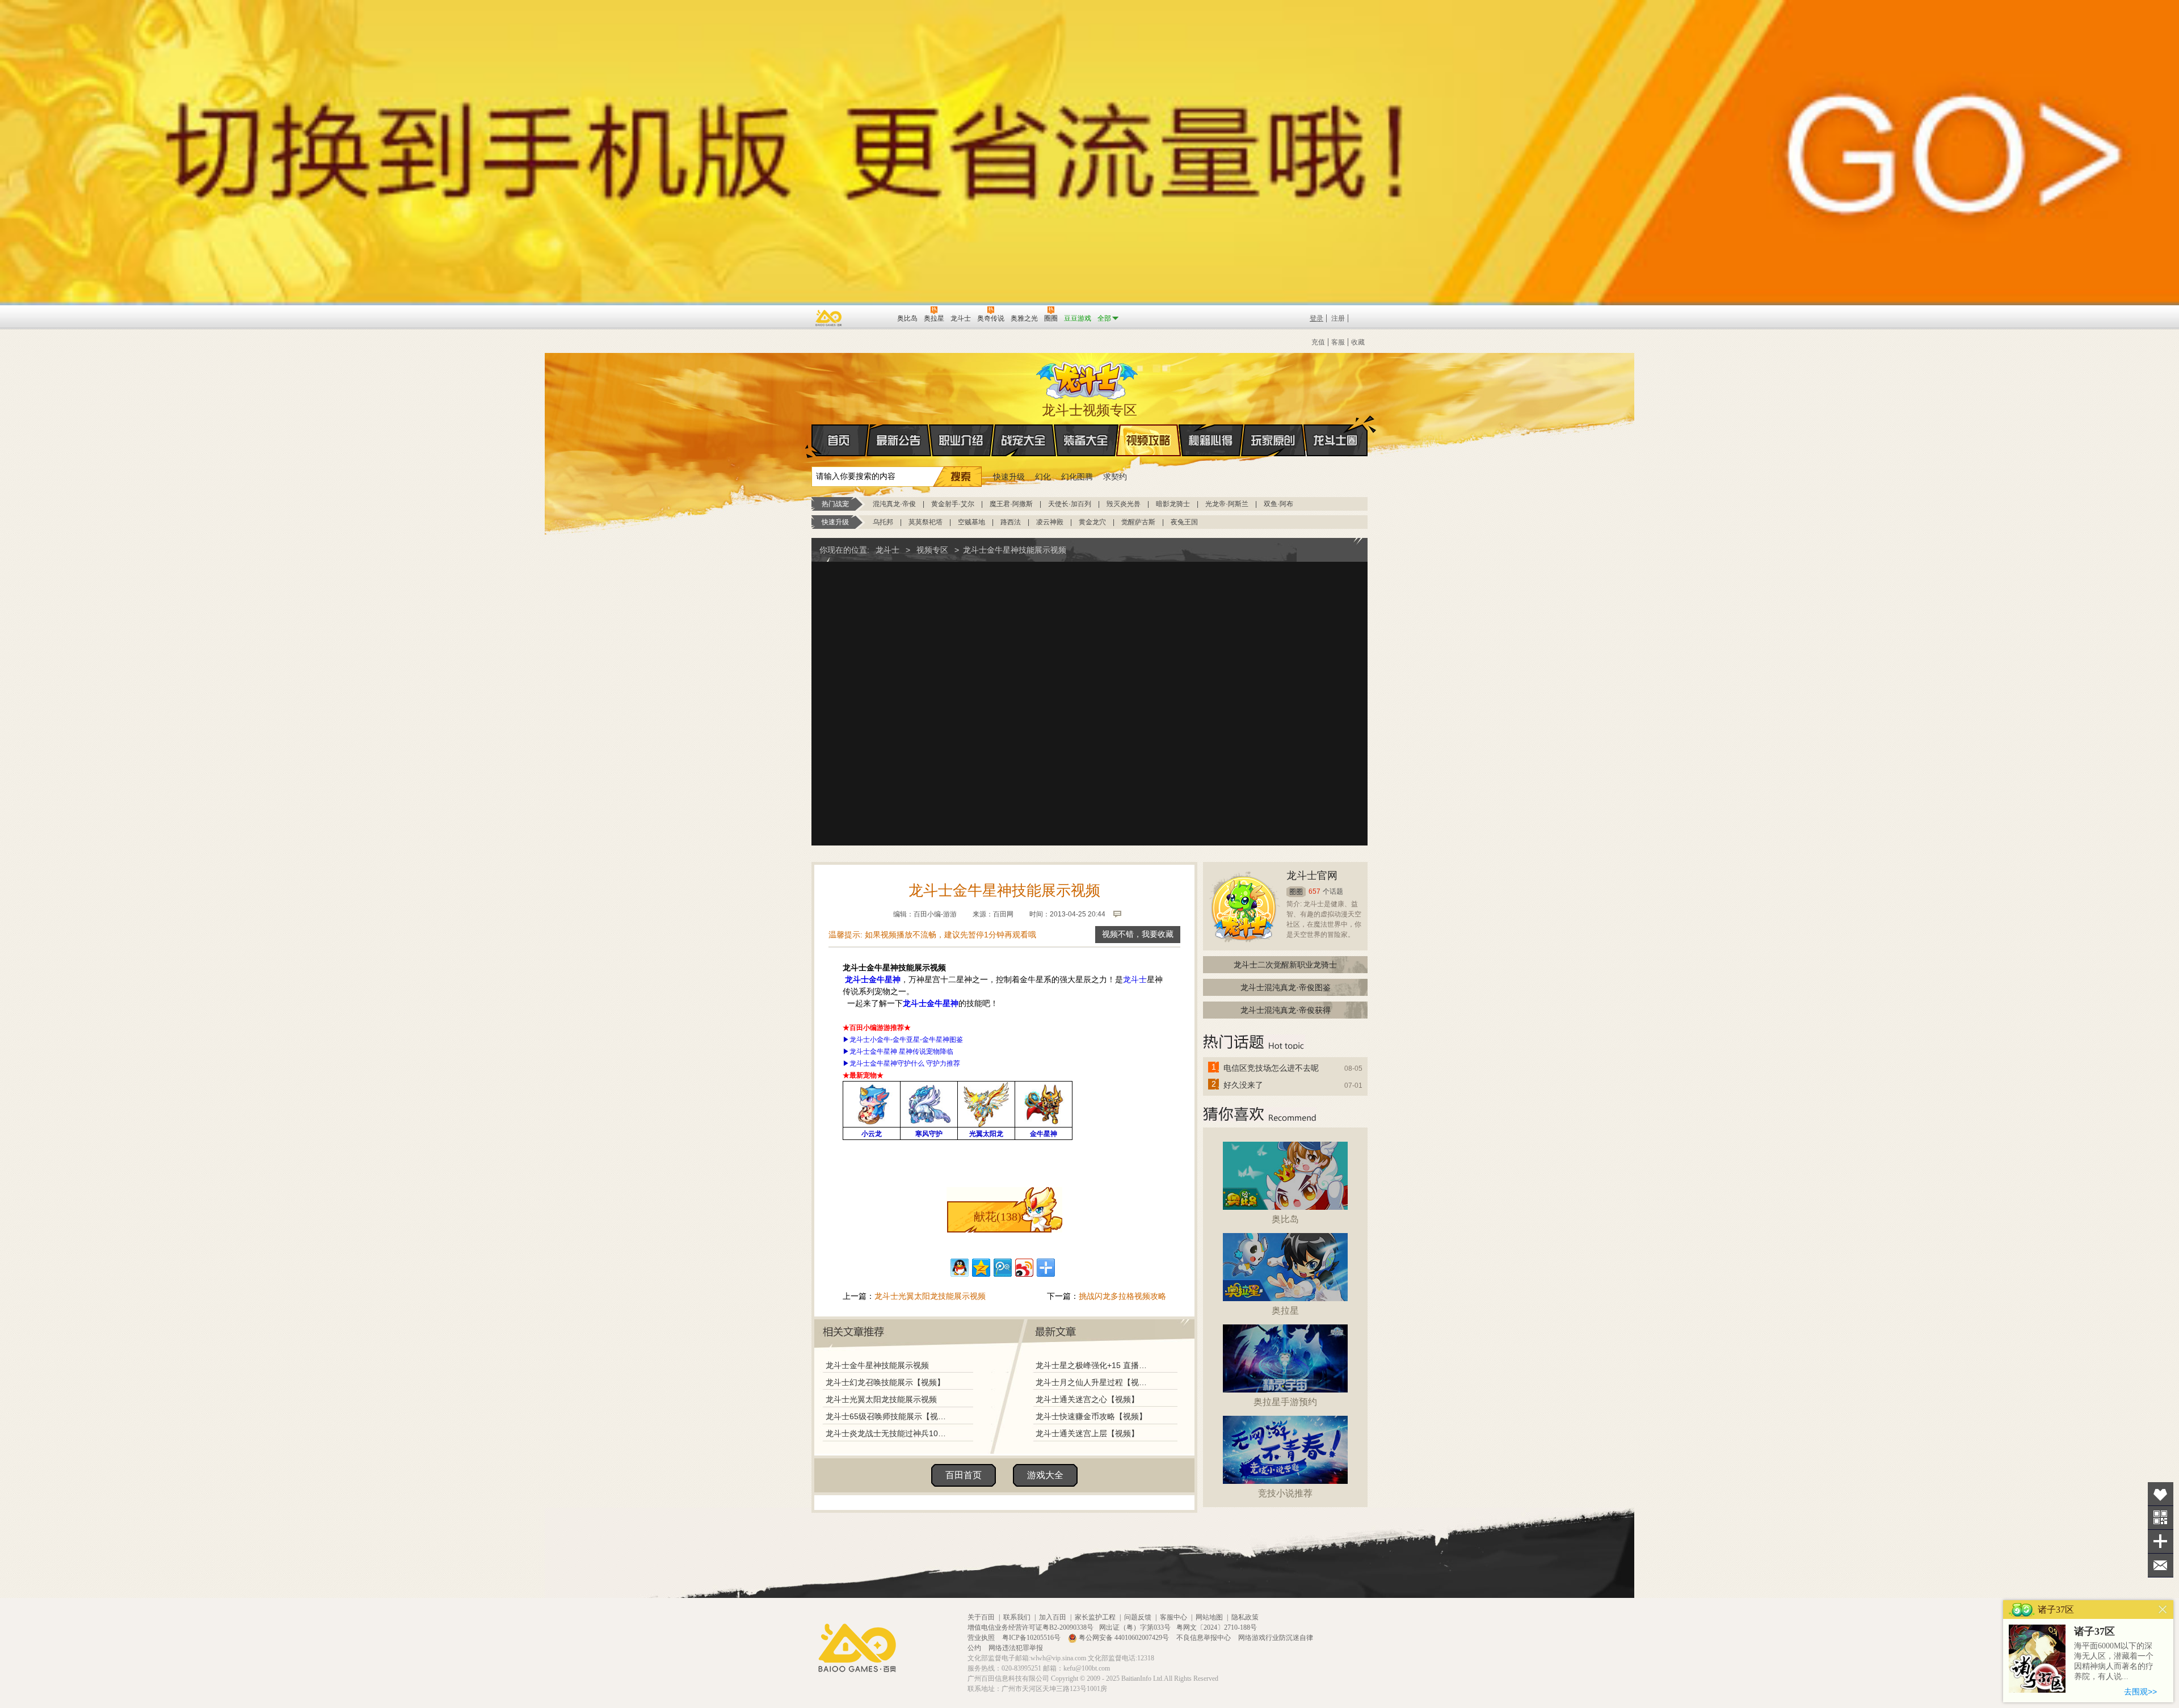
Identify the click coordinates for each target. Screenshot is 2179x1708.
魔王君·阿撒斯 (1011, 504)
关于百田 (981, 1617)
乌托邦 (883, 522)
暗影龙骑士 (1173, 504)
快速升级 (1009, 477)
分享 (2161, 1541)
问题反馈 (1138, 1617)
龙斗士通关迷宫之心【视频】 (1087, 1399)
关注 (2161, 1518)
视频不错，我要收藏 (1138, 934)
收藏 (1358, 342)
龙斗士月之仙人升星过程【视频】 (1095, 1382)
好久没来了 (1243, 1085)
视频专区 (932, 550)
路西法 (1011, 522)
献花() (998, 1217)
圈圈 (1296, 892)
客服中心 (1173, 1617)
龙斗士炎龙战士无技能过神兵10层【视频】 (889, 1433)
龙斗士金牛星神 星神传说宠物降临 (901, 1051)
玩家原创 (1273, 440)
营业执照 (982, 1638)
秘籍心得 (1211, 440)
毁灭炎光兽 (1124, 504)
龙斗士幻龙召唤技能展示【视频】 (885, 1382)
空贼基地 (971, 522)
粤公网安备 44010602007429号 (1124, 1638)
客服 (1338, 342)
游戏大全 (1045, 1475)
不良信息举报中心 (1204, 1638)
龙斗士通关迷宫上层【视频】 (1087, 1433)
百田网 (872, 317)
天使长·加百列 (1070, 504)
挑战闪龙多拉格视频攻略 (1122, 1296)
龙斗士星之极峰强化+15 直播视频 (1095, 1365)
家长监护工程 (1095, 1617)
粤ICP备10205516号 (1032, 1638)
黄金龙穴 (1092, 522)
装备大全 (1086, 440)
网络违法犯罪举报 (1016, 1648)
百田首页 (964, 1475)
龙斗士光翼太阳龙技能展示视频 (930, 1296)
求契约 (1115, 477)
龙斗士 (1088, 378)
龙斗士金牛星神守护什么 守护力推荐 (905, 1063)
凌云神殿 (1050, 522)
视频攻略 (1149, 440)
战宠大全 (1024, 440)
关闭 (2163, 1610)
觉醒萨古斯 (1138, 522)
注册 (1338, 318)
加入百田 (1053, 1617)
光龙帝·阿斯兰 (1227, 504)
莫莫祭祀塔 (926, 522)
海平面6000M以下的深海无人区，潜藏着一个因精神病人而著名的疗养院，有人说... (2114, 1661)
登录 (1316, 318)
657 (1314, 891)
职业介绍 (961, 440)
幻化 (1043, 477)
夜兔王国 (1184, 522)
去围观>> (2140, 1692)
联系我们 (1017, 1617)
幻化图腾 (1077, 477)
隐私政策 (1245, 1617)
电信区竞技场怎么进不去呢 (1271, 1068)
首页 (840, 440)
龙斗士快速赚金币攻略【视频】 (1091, 1416)
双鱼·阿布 (1278, 504)
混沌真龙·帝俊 (894, 504)
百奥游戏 (829, 318)
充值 (1318, 342)
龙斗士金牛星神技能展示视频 (877, 1365)
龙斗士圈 (1335, 440)
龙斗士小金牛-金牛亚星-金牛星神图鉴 (906, 1040)
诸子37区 (2094, 1631)
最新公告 (899, 440)
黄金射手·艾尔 (953, 504)
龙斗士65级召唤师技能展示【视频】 (889, 1416)
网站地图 (1209, 1617)
